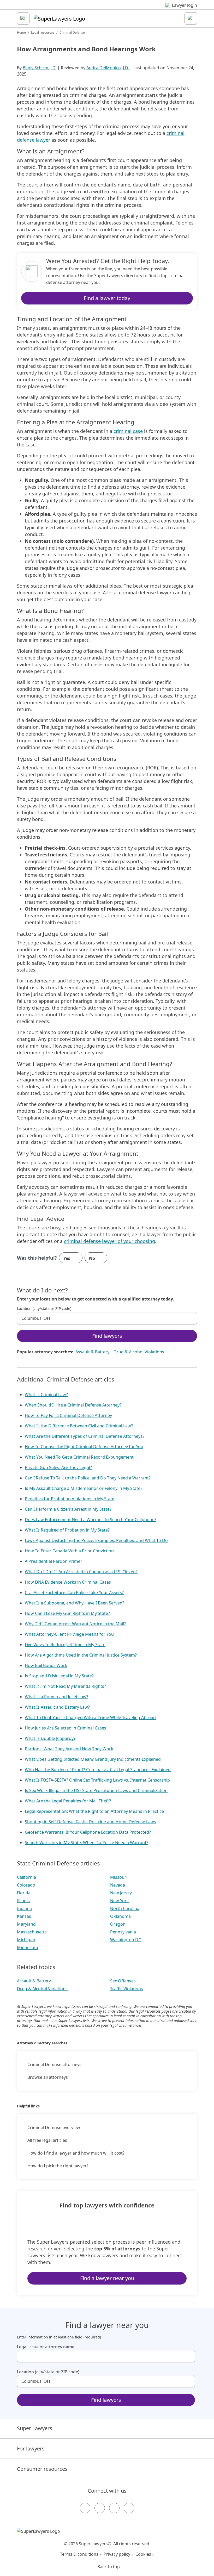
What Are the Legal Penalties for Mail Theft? (68, 1801)
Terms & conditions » (81, 2554)
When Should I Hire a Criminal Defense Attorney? (73, 1405)
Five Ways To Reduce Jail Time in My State (65, 1645)
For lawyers (31, 2449)
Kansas (24, 1916)
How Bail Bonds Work (46, 1665)
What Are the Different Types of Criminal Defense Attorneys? (85, 1436)
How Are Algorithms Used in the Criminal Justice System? (81, 1655)
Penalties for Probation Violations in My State (70, 1499)
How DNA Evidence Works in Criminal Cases (68, 1582)
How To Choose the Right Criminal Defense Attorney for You (84, 1447)
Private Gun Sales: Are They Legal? (58, 1467)
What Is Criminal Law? (46, 1395)
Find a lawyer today (107, 298)
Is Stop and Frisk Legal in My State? (59, 1676)
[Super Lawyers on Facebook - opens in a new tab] (85, 2508)
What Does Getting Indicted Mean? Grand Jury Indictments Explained (93, 1759)
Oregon (118, 1924)
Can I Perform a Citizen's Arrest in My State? (68, 1509)
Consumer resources (42, 2469)
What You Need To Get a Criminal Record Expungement (79, 1457)
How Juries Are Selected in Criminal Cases (66, 1728)
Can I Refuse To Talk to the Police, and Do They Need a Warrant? (88, 1478)
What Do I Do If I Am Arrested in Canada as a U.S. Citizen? (81, 1572)
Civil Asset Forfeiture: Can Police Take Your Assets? (74, 1592)
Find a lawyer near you (107, 2278)
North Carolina (125, 1908)
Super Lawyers (35, 2428)
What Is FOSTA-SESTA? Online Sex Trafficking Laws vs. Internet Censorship (97, 1780)
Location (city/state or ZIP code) (44, 1309)
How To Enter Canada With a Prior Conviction (69, 1551)
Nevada (118, 1885)
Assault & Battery (92, 1352)
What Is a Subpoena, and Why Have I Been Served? (75, 1603)
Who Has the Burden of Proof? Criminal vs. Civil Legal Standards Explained (98, 1770)
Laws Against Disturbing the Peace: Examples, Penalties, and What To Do (96, 1540)
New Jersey (121, 1893)
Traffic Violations (127, 1989)
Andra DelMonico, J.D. (108, 68)
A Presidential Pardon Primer (53, 1561)
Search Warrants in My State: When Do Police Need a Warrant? (87, 1843)
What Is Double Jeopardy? (50, 1738)
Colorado (26, 1885)
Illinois (23, 1901)
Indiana (24, 1908)
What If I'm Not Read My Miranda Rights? (65, 1686)
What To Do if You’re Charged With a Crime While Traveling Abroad (90, 1718)
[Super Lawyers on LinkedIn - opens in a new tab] (129, 2508)
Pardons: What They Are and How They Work (69, 1749)
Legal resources (43, 32)
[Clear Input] (191, 1318)
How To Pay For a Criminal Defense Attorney (68, 1415)
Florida (24, 1893)
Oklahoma (120, 1916)
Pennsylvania (123, 1932)
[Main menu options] (23, 18)
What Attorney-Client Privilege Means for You (69, 1634)
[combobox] (107, 1318)
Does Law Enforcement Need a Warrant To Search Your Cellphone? (91, 1520)
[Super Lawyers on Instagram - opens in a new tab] (100, 2508)
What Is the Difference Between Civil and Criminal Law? (79, 1426)
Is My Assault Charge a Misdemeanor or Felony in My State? (84, 1488)
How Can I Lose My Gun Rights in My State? (67, 1613)
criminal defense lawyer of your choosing (109, 1241)
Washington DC (126, 1940)
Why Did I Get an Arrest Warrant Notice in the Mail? (75, 1624)
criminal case (128, 431)
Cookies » (145, 2554)
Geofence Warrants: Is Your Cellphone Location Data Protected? (88, 1832)
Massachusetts (32, 1932)
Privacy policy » (118, 2554)
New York (120, 1901)
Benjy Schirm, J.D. (40, 68)
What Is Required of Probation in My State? (67, 1530)
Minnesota (28, 1947)
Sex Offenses (123, 1981)
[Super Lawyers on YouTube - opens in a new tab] (114, 2508)
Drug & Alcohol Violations (139, 1352)
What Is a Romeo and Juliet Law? (57, 1697)
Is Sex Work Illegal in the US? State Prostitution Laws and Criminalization (96, 1790)
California (26, 1877)
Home (21, 32)
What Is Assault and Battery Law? (57, 1707)
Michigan (26, 1940)
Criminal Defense (72, 32)
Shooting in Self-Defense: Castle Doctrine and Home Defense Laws (90, 1822)
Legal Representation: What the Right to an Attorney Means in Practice (94, 1811)
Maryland (26, 1924)
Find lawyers (107, 1336)
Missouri (119, 1877)
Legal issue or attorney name (46, 2347)
